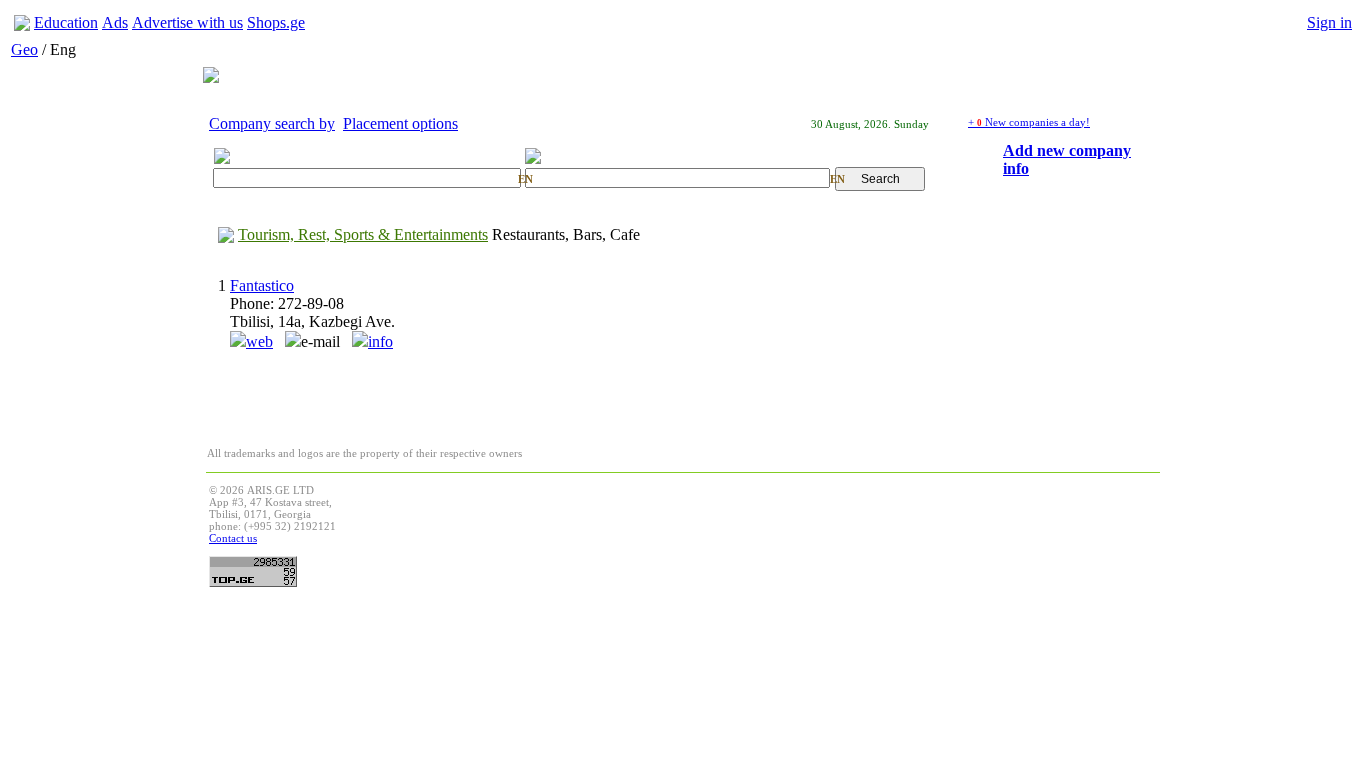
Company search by (272, 123)
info (380, 341)
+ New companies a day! (1029, 122)
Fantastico (262, 285)
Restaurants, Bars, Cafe (566, 234)
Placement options (400, 123)
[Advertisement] (793, 529)
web (259, 341)
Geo (24, 49)
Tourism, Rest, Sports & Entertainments (363, 234)
